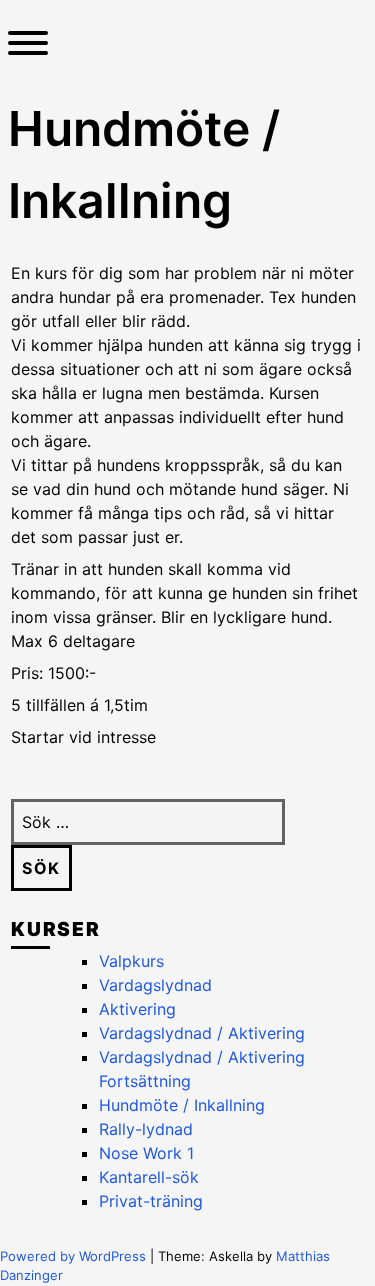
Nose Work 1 (146, 1153)
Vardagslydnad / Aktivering (202, 1033)
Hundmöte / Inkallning (182, 1105)
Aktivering (137, 1009)
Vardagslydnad (155, 985)
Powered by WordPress (75, 1256)
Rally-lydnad (146, 1129)
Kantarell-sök (149, 1177)
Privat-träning (151, 1201)
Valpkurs (131, 961)
